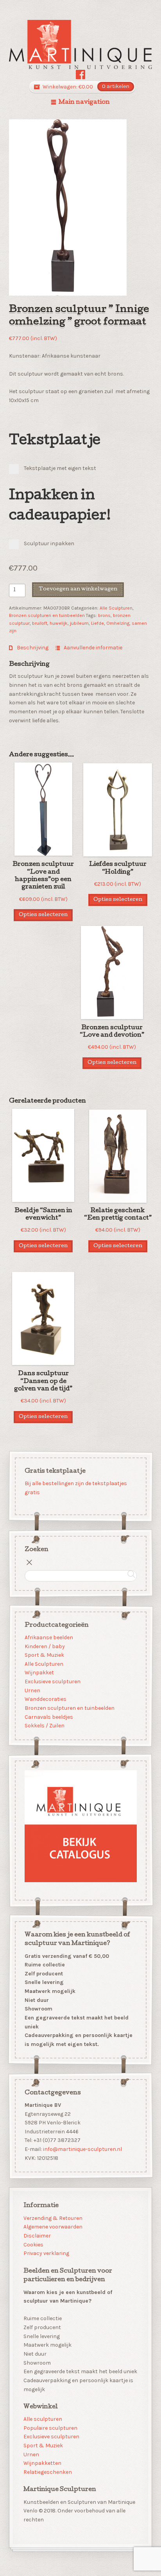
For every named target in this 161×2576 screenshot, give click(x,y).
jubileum (79, 623)
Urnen (32, 1690)
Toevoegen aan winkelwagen (78, 589)
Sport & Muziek (44, 1655)
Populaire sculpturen (50, 2428)
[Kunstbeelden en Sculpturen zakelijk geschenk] (81, 44)
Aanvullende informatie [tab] (92, 648)
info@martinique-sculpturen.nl (82, 2149)
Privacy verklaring (46, 2253)
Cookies (33, 2245)
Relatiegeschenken (48, 2472)
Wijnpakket (39, 1673)
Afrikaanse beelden (48, 1637)
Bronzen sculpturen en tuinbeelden (47, 615)
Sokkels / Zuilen (44, 1726)
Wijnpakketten (42, 2463)
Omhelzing (118, 623)
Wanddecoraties (45, 1699)
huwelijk (59, 623)
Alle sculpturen (43, 2419)
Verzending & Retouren (53, 2218)
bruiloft (40, 623)
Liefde (97, 623)
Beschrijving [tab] (32, 648)
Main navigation (84, 103)
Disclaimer (37, 2236)
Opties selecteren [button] (43, 915)
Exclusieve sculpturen (52, 1682)
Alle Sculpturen (116, 608)
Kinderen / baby (44, 1646)
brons (104, 615)
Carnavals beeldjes (48, 1717)
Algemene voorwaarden (53, 2227)
